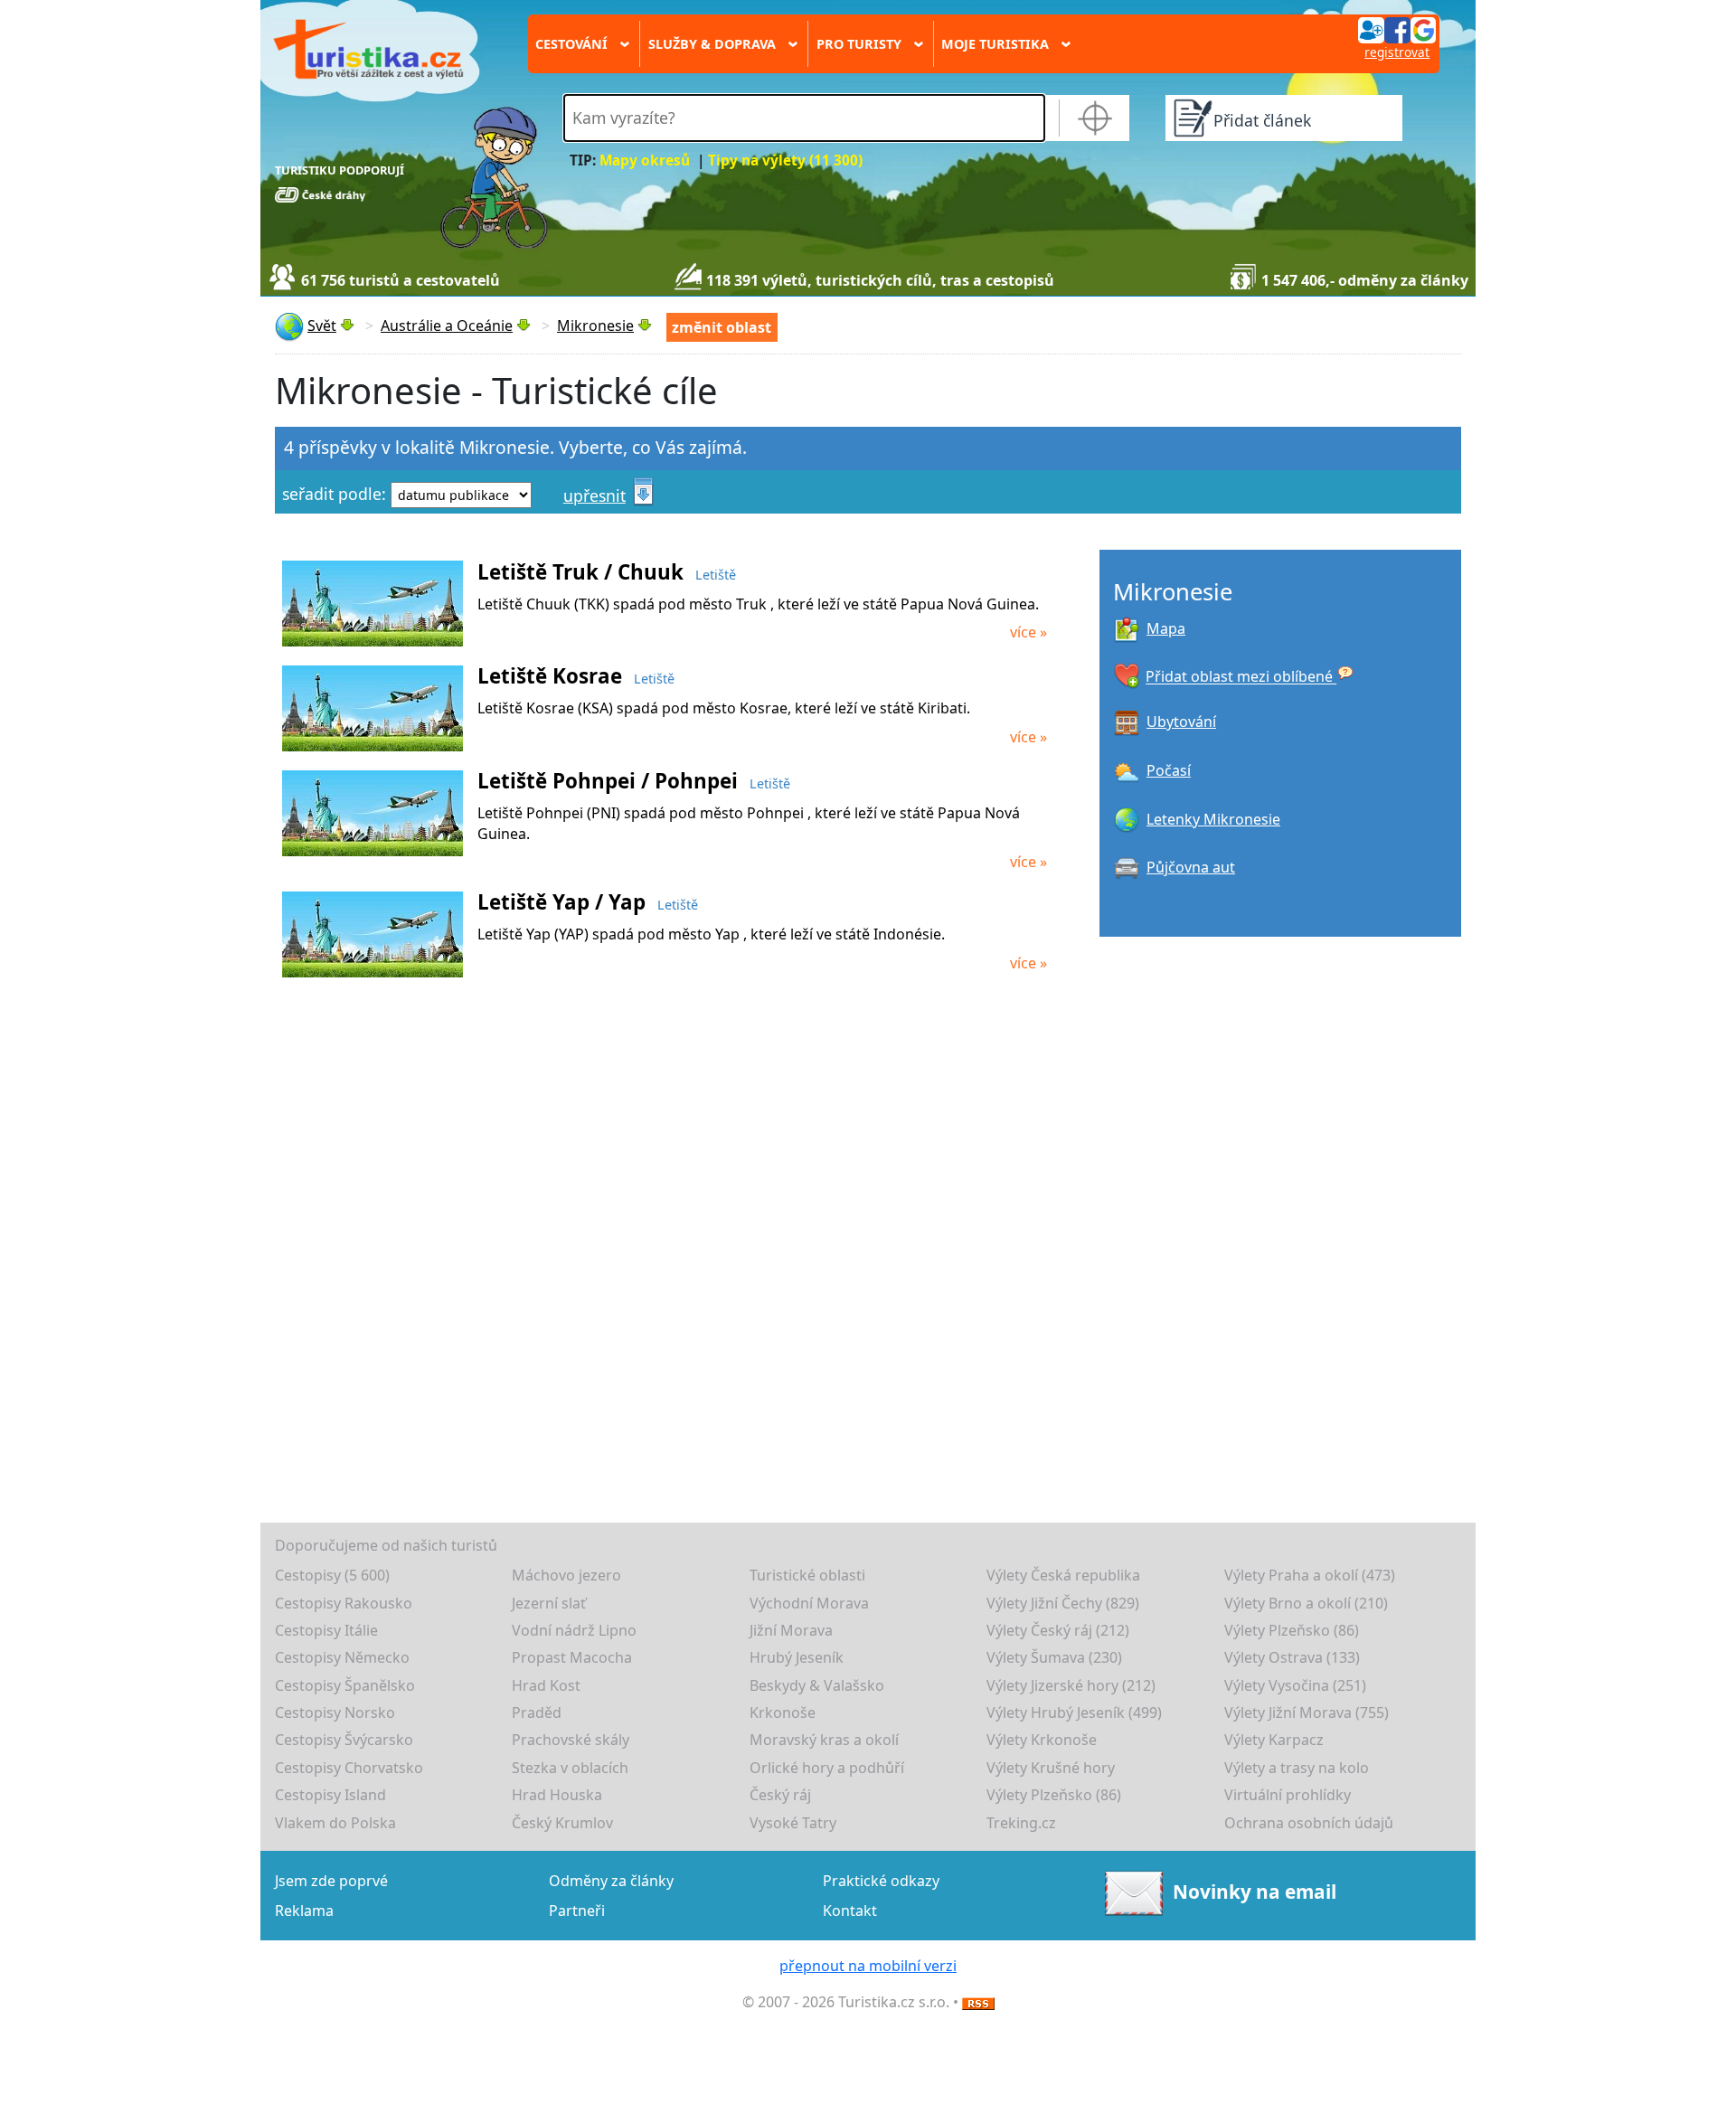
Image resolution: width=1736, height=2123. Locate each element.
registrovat (1397, 52)
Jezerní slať (549, 1603)
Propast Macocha (572, 1657)
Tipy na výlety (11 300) (785, 160)
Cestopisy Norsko (335, 1713)
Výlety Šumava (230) (1054, 1657)
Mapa (1166, 628)
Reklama (304, 1911)
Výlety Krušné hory (1051, 1768)
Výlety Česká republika (1063, 1575)
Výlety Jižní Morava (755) (1307, 1713)
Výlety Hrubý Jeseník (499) (1074, 1713)
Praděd (537, 1713)
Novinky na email (1254, 1892)
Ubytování (1181, 722)
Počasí (1169, 770)
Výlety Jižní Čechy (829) (1063, 1603)
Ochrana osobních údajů (1309, 1823)
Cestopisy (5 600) (332, 1575)
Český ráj (780, 1795)
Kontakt (850, 1911)
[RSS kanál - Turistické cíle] (978, 2002)
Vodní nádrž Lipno (574, 1630)
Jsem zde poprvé (331, 1881)
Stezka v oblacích (570, 1768)
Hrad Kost (546, 1685)
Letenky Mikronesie (1213, 819)
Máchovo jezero (566, 1575)
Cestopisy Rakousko (344, 1603)
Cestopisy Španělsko (345, 1685)
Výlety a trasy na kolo (1297, 1768)
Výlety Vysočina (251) (1295, 1685)
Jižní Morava (791, 1630)
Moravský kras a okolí (824, 1740)
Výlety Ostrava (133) (1292, 1657)
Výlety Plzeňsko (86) (1292, 1630)
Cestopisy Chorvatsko (349, 1768)
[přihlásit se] (1397, 29)
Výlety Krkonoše (1042, 1740)
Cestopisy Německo (342, 1657)
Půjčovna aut (1191, 867)
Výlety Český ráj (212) (1058, 1630)
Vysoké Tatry (793, 1823)
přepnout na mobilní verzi (868, 1966)
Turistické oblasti (807, 1575)
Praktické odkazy (881, 1881)
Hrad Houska (557, 1795)
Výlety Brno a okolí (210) (1306, 1603)
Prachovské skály (571, 1740)
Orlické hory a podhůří (827, 1768)
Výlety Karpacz (1274, 1740)
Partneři (577, 1911)
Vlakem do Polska (335, 1823)
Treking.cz (1021, 1823)
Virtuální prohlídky (1288, 1795)
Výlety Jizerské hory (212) (1071, 1685)
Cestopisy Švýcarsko (344, 1740)
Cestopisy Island (330, 1795)
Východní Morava (809, 1603)
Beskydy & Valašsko (817, 1685)
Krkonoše (783, 1713)
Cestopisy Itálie (326, 1630)
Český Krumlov (562, 1823)
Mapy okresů (645, 160)
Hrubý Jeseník (797, 1657)
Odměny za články (611, 1881)
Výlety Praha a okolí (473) (1310, 1575)
